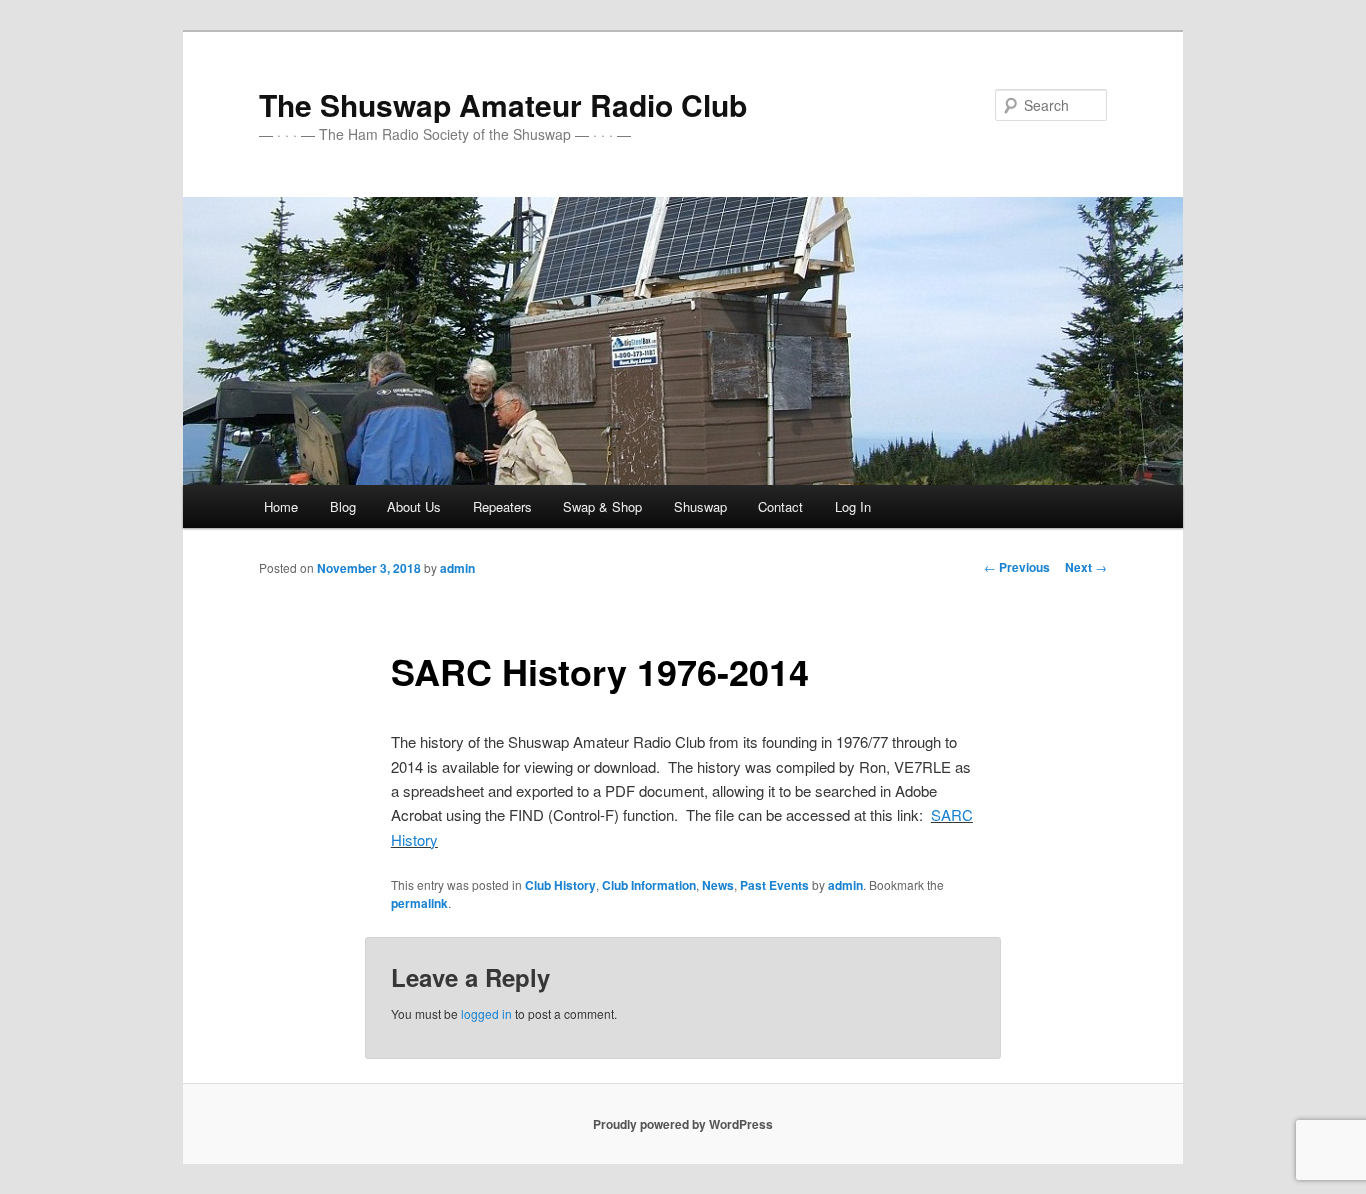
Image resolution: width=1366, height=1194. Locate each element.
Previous (1017, 567)
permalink (419, 903)
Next (1086, 567)
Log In (853, 506)
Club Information (649, 885)
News (718, 885)
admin (457, 568)
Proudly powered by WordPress (683, 1124)
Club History (560, 885)
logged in (486, 1013)
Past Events (774, 885)
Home (281, 506)
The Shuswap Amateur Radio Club (503, 104)
